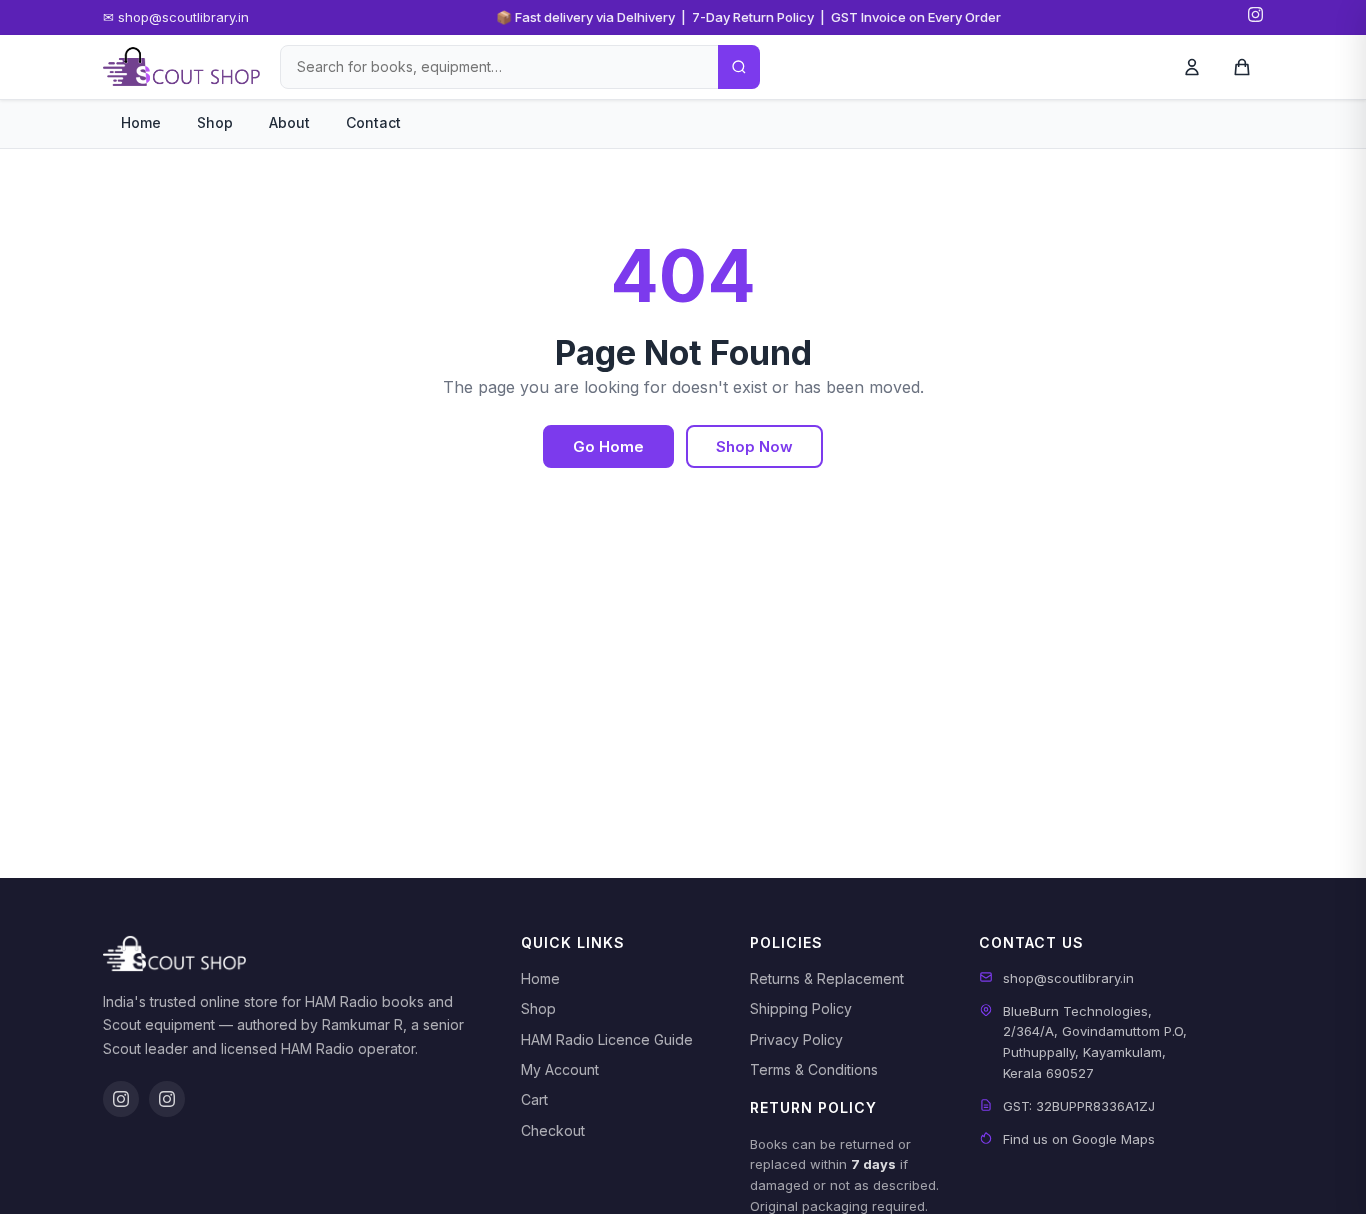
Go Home (608, 446)
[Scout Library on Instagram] (121, 1099)
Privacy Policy (796, 1039)
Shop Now (754, 446)
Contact (373, 122)
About (289, 122)
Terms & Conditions (814, 1069)
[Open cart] (1242, 67)
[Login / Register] (1192, 67)
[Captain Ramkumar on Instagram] (167, 1099)
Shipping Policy (801, 1008)
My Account (560, 1069)
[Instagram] (1255, 17)
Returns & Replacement (827, 978)
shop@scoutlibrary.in (1068, 978)
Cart (534, 1099)
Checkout (553, 1130)
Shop (215, 122)
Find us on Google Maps (1079, 1139)
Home (141, 122)
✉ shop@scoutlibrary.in (176, 17)
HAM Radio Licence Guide (607, 1039)
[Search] (739, 67)
